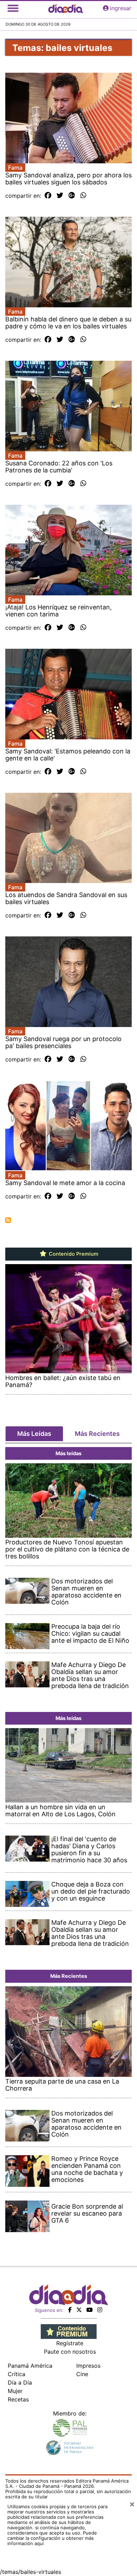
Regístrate (70, 2343)
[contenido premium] (69, 2331)
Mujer (15, 2391)
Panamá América (30, 2366)
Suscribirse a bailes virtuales (8, 1220)
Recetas (18, 2399)
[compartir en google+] (72, 196)
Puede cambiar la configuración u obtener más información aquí (52, 2538)
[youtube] (90, 2310)
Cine (82, 2374)
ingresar (121, 8)
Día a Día (20, 2382)
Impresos (88, 2366)
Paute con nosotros (70, 2352)
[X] (79, 2310)
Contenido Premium (73, 1254)
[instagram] (100, 2310)
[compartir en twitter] (60, 196)
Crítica (17, 2374)
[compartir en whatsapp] (83, 196)
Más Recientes (97, 1434)
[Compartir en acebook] (48, 196)
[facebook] (70, 2310)
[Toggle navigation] (13, 8)
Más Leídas (34, 1434)
